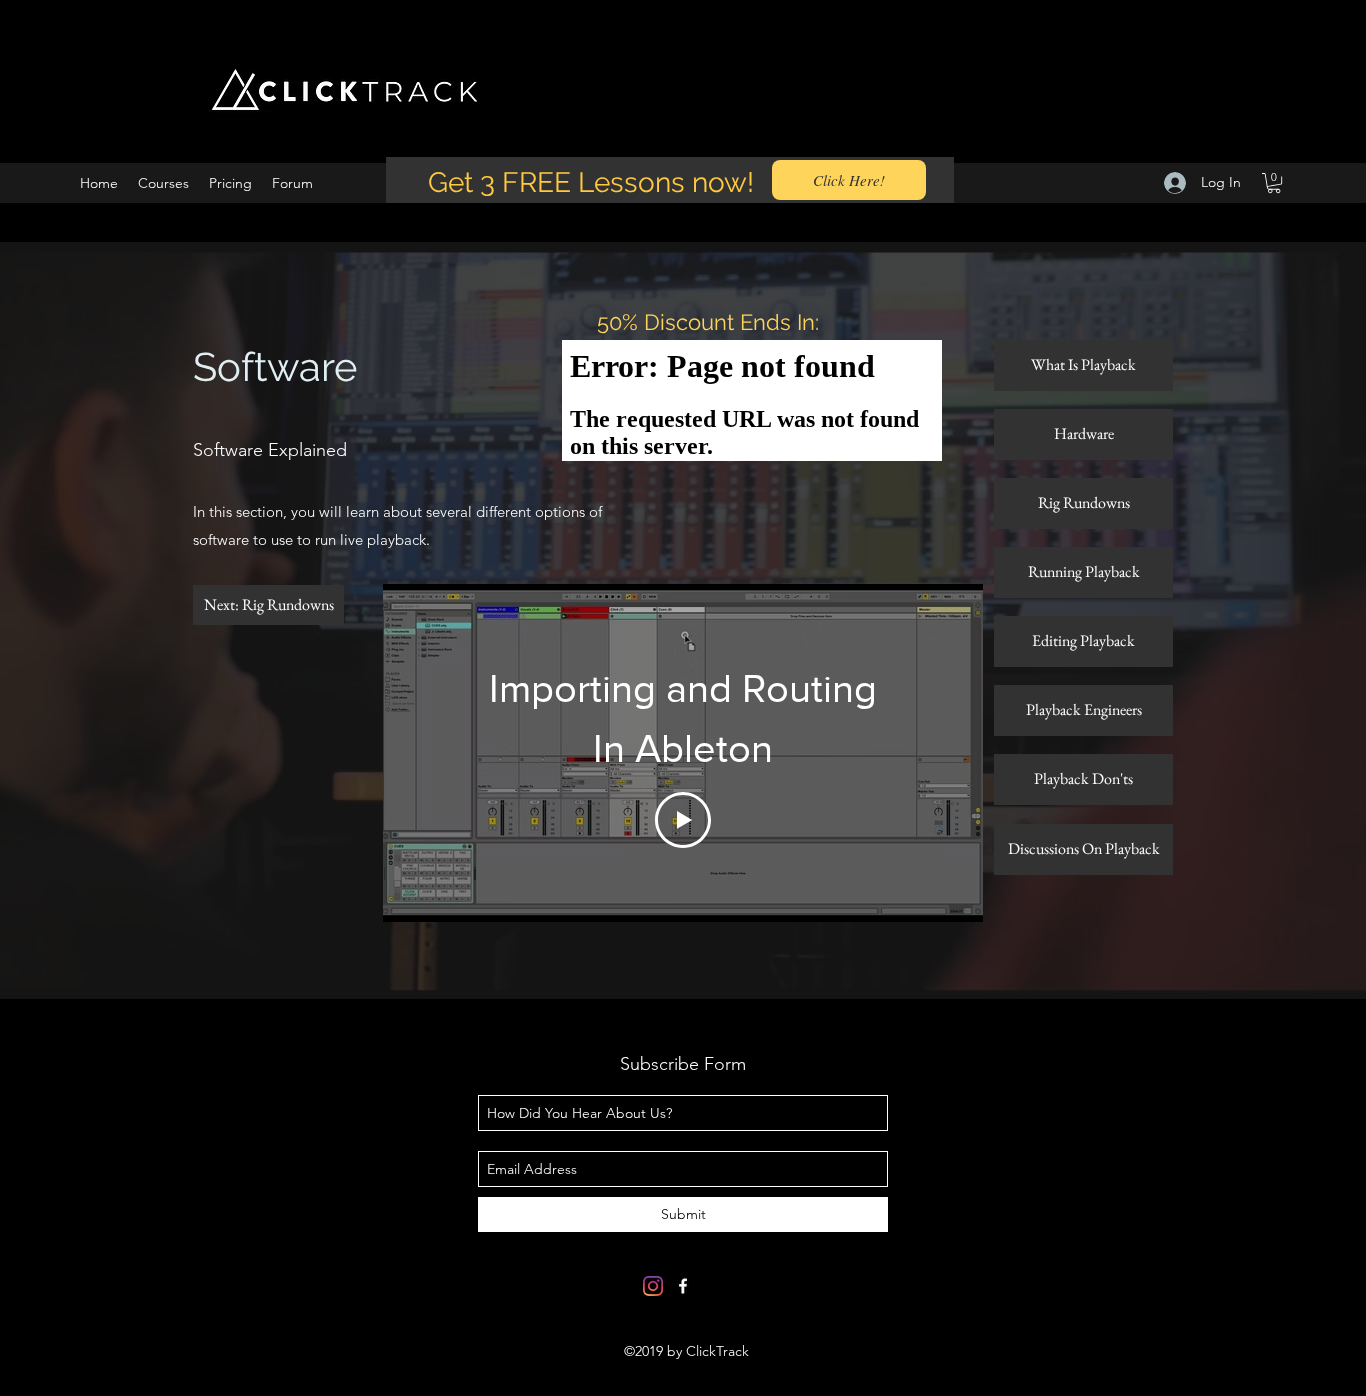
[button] (1274, 183)
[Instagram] (653, 1286)
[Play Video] (683, 820)
